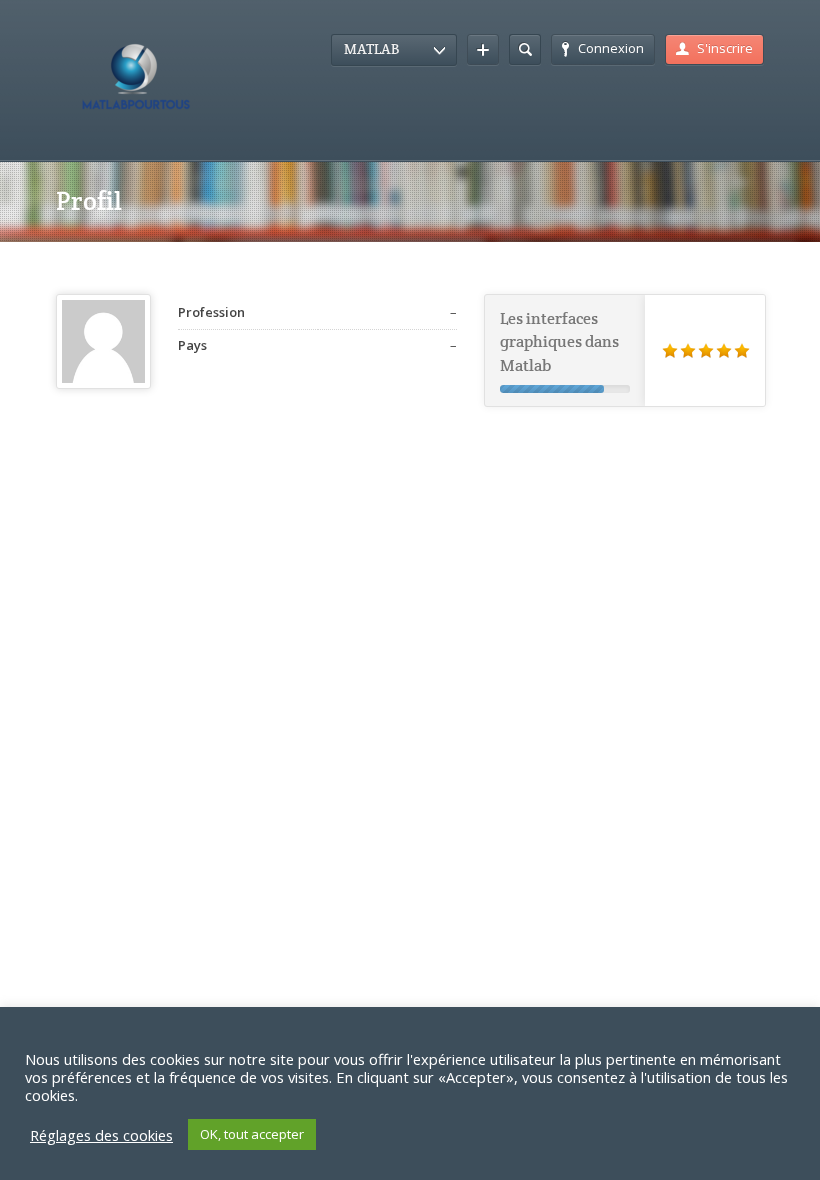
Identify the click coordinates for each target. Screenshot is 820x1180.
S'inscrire (725, 48)
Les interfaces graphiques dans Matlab (559, 342)
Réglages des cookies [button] (101, 1135)
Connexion (611, 48)
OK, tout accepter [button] (252, 1134)
